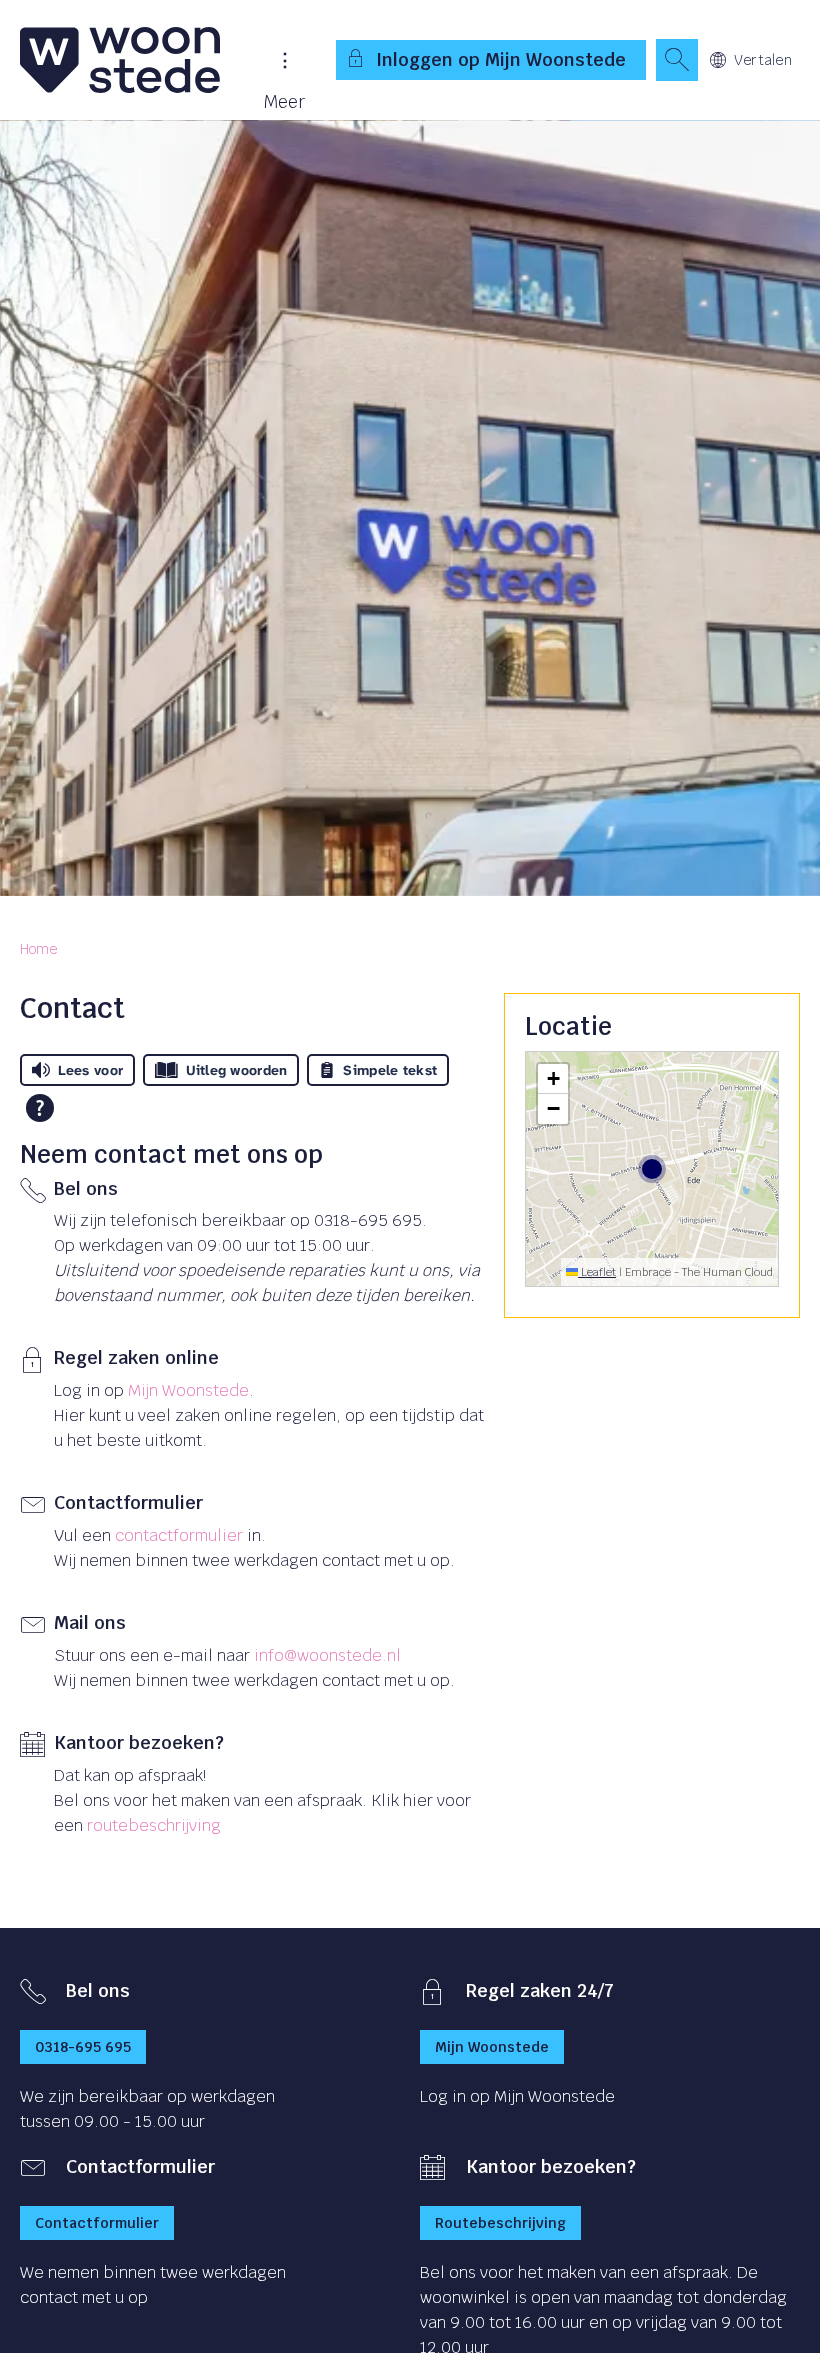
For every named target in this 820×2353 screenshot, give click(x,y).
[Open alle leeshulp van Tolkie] (40, 1108)
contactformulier (179, 1535)
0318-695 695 (83, 2047)
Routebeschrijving (500, 2223)
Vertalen (763, 60)
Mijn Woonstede (188, 1390)
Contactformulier (97, 2223)
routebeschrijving (154, 1825)
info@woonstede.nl (327, 1655)
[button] (553, 1079)
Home (38, 949)
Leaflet (597, 1272)
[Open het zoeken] (677, 60)
